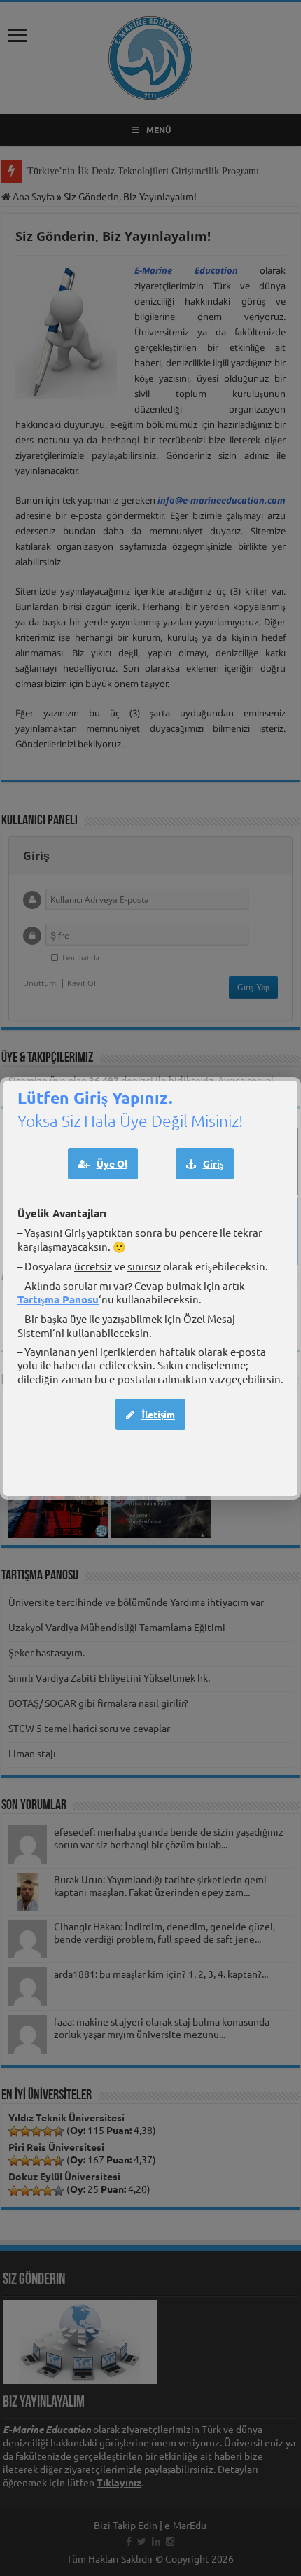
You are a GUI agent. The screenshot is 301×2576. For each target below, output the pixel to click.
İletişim (158, 1414)
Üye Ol (112, 1163)
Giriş (213, 1163)
